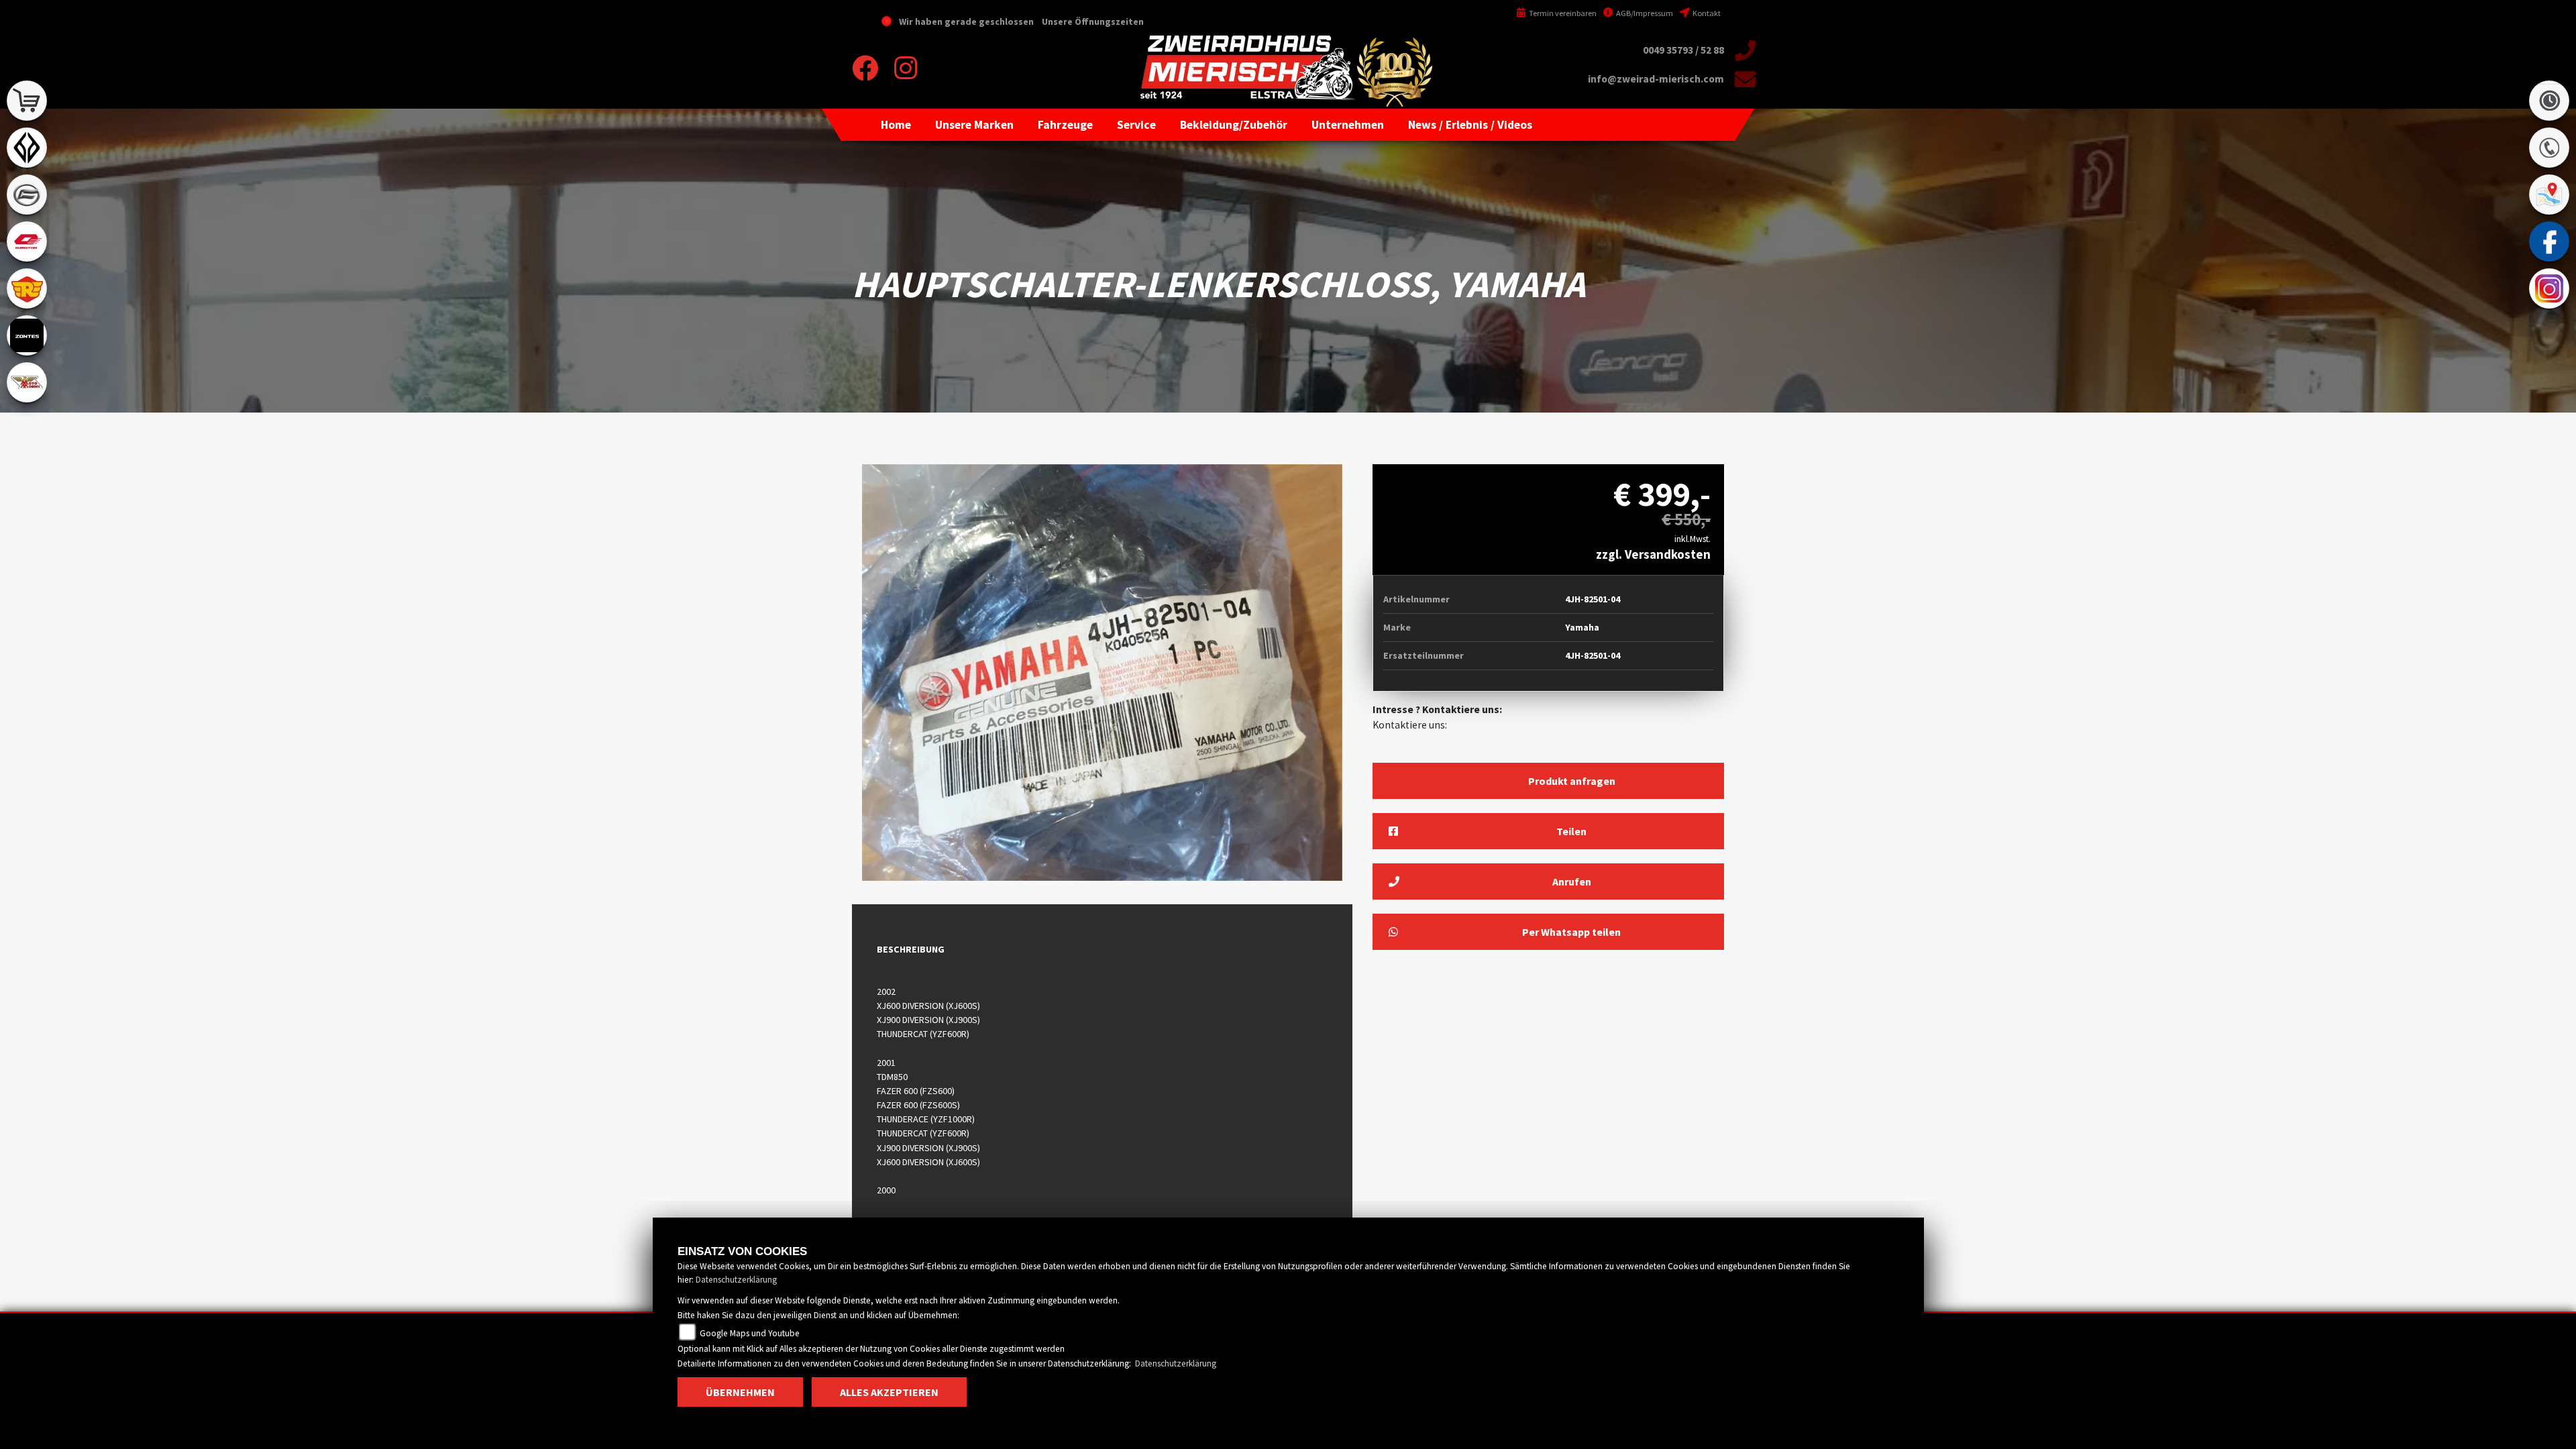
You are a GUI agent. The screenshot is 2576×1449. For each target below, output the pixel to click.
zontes (27, 335)
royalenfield (27, 288)
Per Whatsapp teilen (1571, 932)
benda (27, 148)
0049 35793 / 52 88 (1683, 50)
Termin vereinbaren (1562, 13)
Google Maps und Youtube (749, 1333)
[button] (974, 125)
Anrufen (1572, 881)
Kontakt (1706, 13)
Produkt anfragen (1572, 781)
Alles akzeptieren (889, 1392)
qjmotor (27, 241)
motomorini (27, 382)
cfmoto (27, 195)
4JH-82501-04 (1593, 599)
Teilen (1571, 831)
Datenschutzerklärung (736, 1280)
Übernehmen (740, 1392)
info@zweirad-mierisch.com (1656, 79)
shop (27, 101)
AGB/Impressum (1644, 13)
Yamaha (1582, 627)
